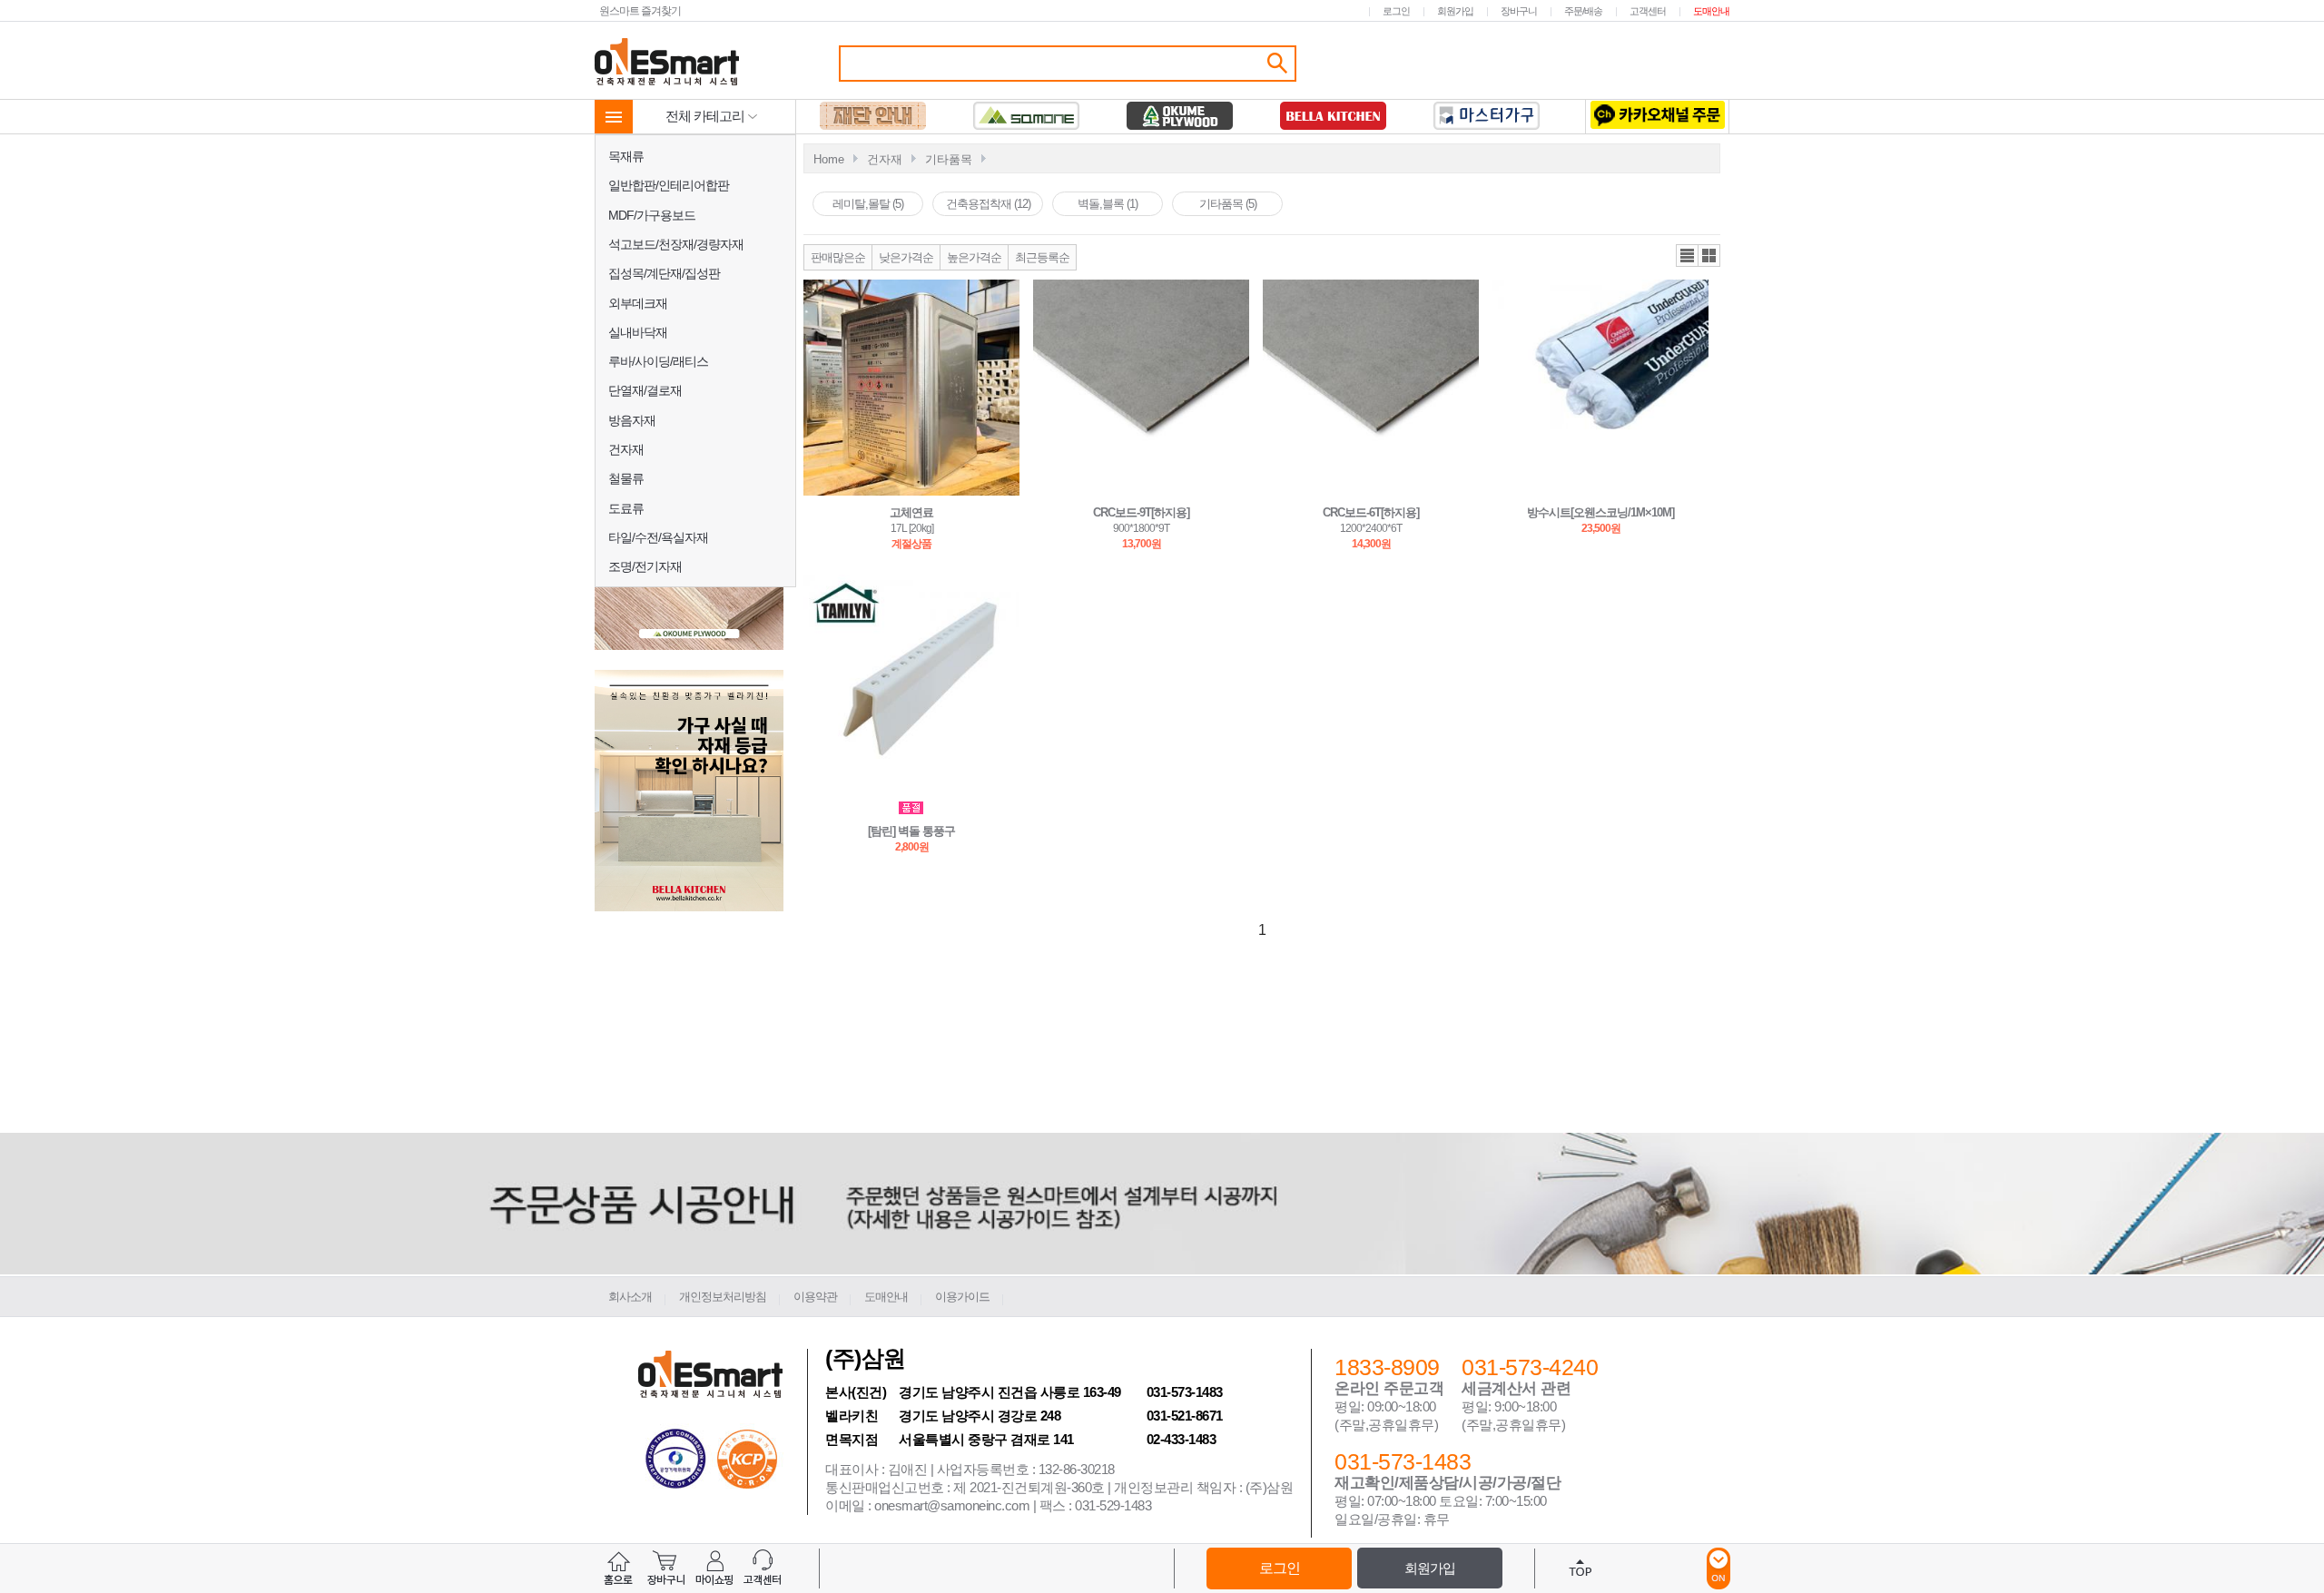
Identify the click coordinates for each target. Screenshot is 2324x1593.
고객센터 (1648, 11)
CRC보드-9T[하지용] (1141, 512)
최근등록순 (1042, 257)
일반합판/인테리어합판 (669, 185)
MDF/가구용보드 (652, 215)
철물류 (626, 478)
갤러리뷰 (1709, 256)
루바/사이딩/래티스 (658, 361)
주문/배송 (1583, 11)
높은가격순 (974, 257)
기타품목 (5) (1228, 204)
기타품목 (949, 159)
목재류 (626, 156)
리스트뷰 (1687, 256)
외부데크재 (638, 303)
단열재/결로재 (645, 390)
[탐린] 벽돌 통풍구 (911, 831)
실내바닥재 (638, 332)
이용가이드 (962, 1297)
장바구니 (1519, 11)
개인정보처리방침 (723, 1297)
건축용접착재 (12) (988, 204)
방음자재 (632, 420)
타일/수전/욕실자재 (658, 537)
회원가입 (1455, 11)
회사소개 (630, 1297)
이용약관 (815, 1297)
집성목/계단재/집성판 (664, 273)
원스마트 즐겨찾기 (640, 10)
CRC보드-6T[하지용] (1371, 512)
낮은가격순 (906, 257)
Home (829, 159)
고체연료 (911, 512)
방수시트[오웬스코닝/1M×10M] (1600, 512)
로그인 (1396, 11)
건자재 (626, 449)
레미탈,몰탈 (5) (868, 204)
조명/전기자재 (645, 566)
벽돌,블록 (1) (1108, 204)
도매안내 (1711, 11)
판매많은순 (838, 257)
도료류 (626, 508)
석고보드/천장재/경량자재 (676, 244)
